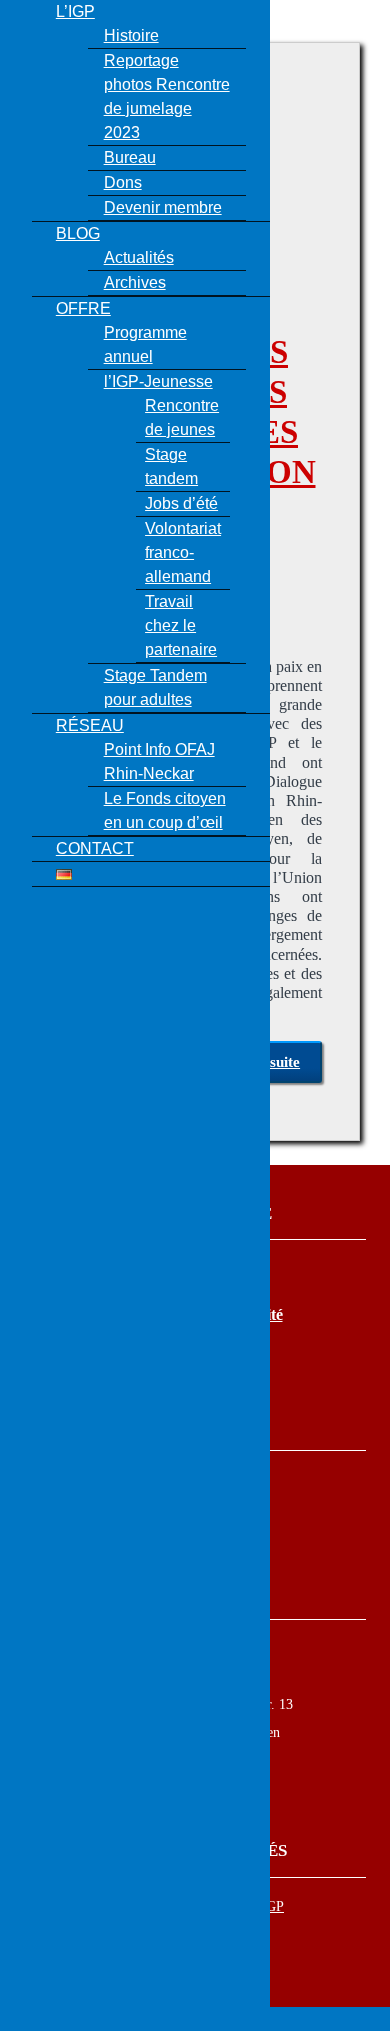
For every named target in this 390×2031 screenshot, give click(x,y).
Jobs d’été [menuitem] (181, 503)
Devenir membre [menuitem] (163, 207)
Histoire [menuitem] (131, 35)
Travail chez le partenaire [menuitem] (181, 625)
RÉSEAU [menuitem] (90, 725)
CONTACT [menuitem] (95, 848)
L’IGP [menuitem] (75, 11)
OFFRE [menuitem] (83, 308)
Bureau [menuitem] (130, 157)
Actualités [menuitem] (139, 257)
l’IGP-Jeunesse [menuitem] (158, 381)
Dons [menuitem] (123, 182)
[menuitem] (64, 873)
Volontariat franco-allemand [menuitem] (183, 552)
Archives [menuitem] (135, 282)
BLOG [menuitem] (78, 233)
